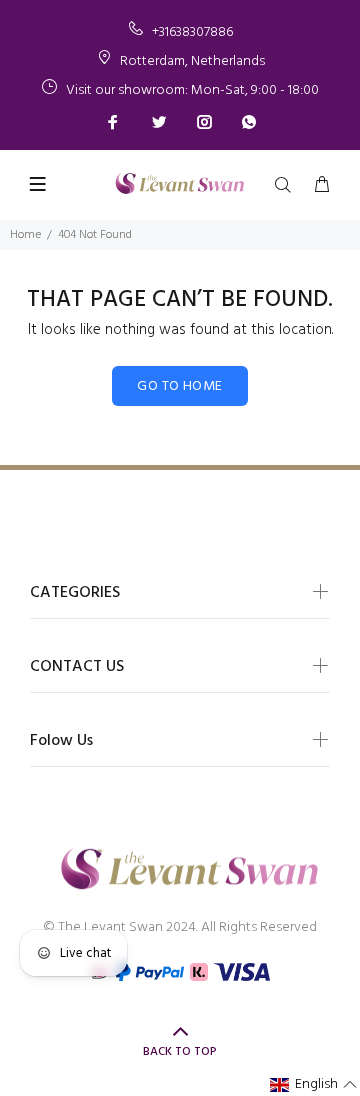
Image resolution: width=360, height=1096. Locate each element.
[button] (314, 1085)
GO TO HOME (179, 386)
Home (25, 235)
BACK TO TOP (180, 1052)
